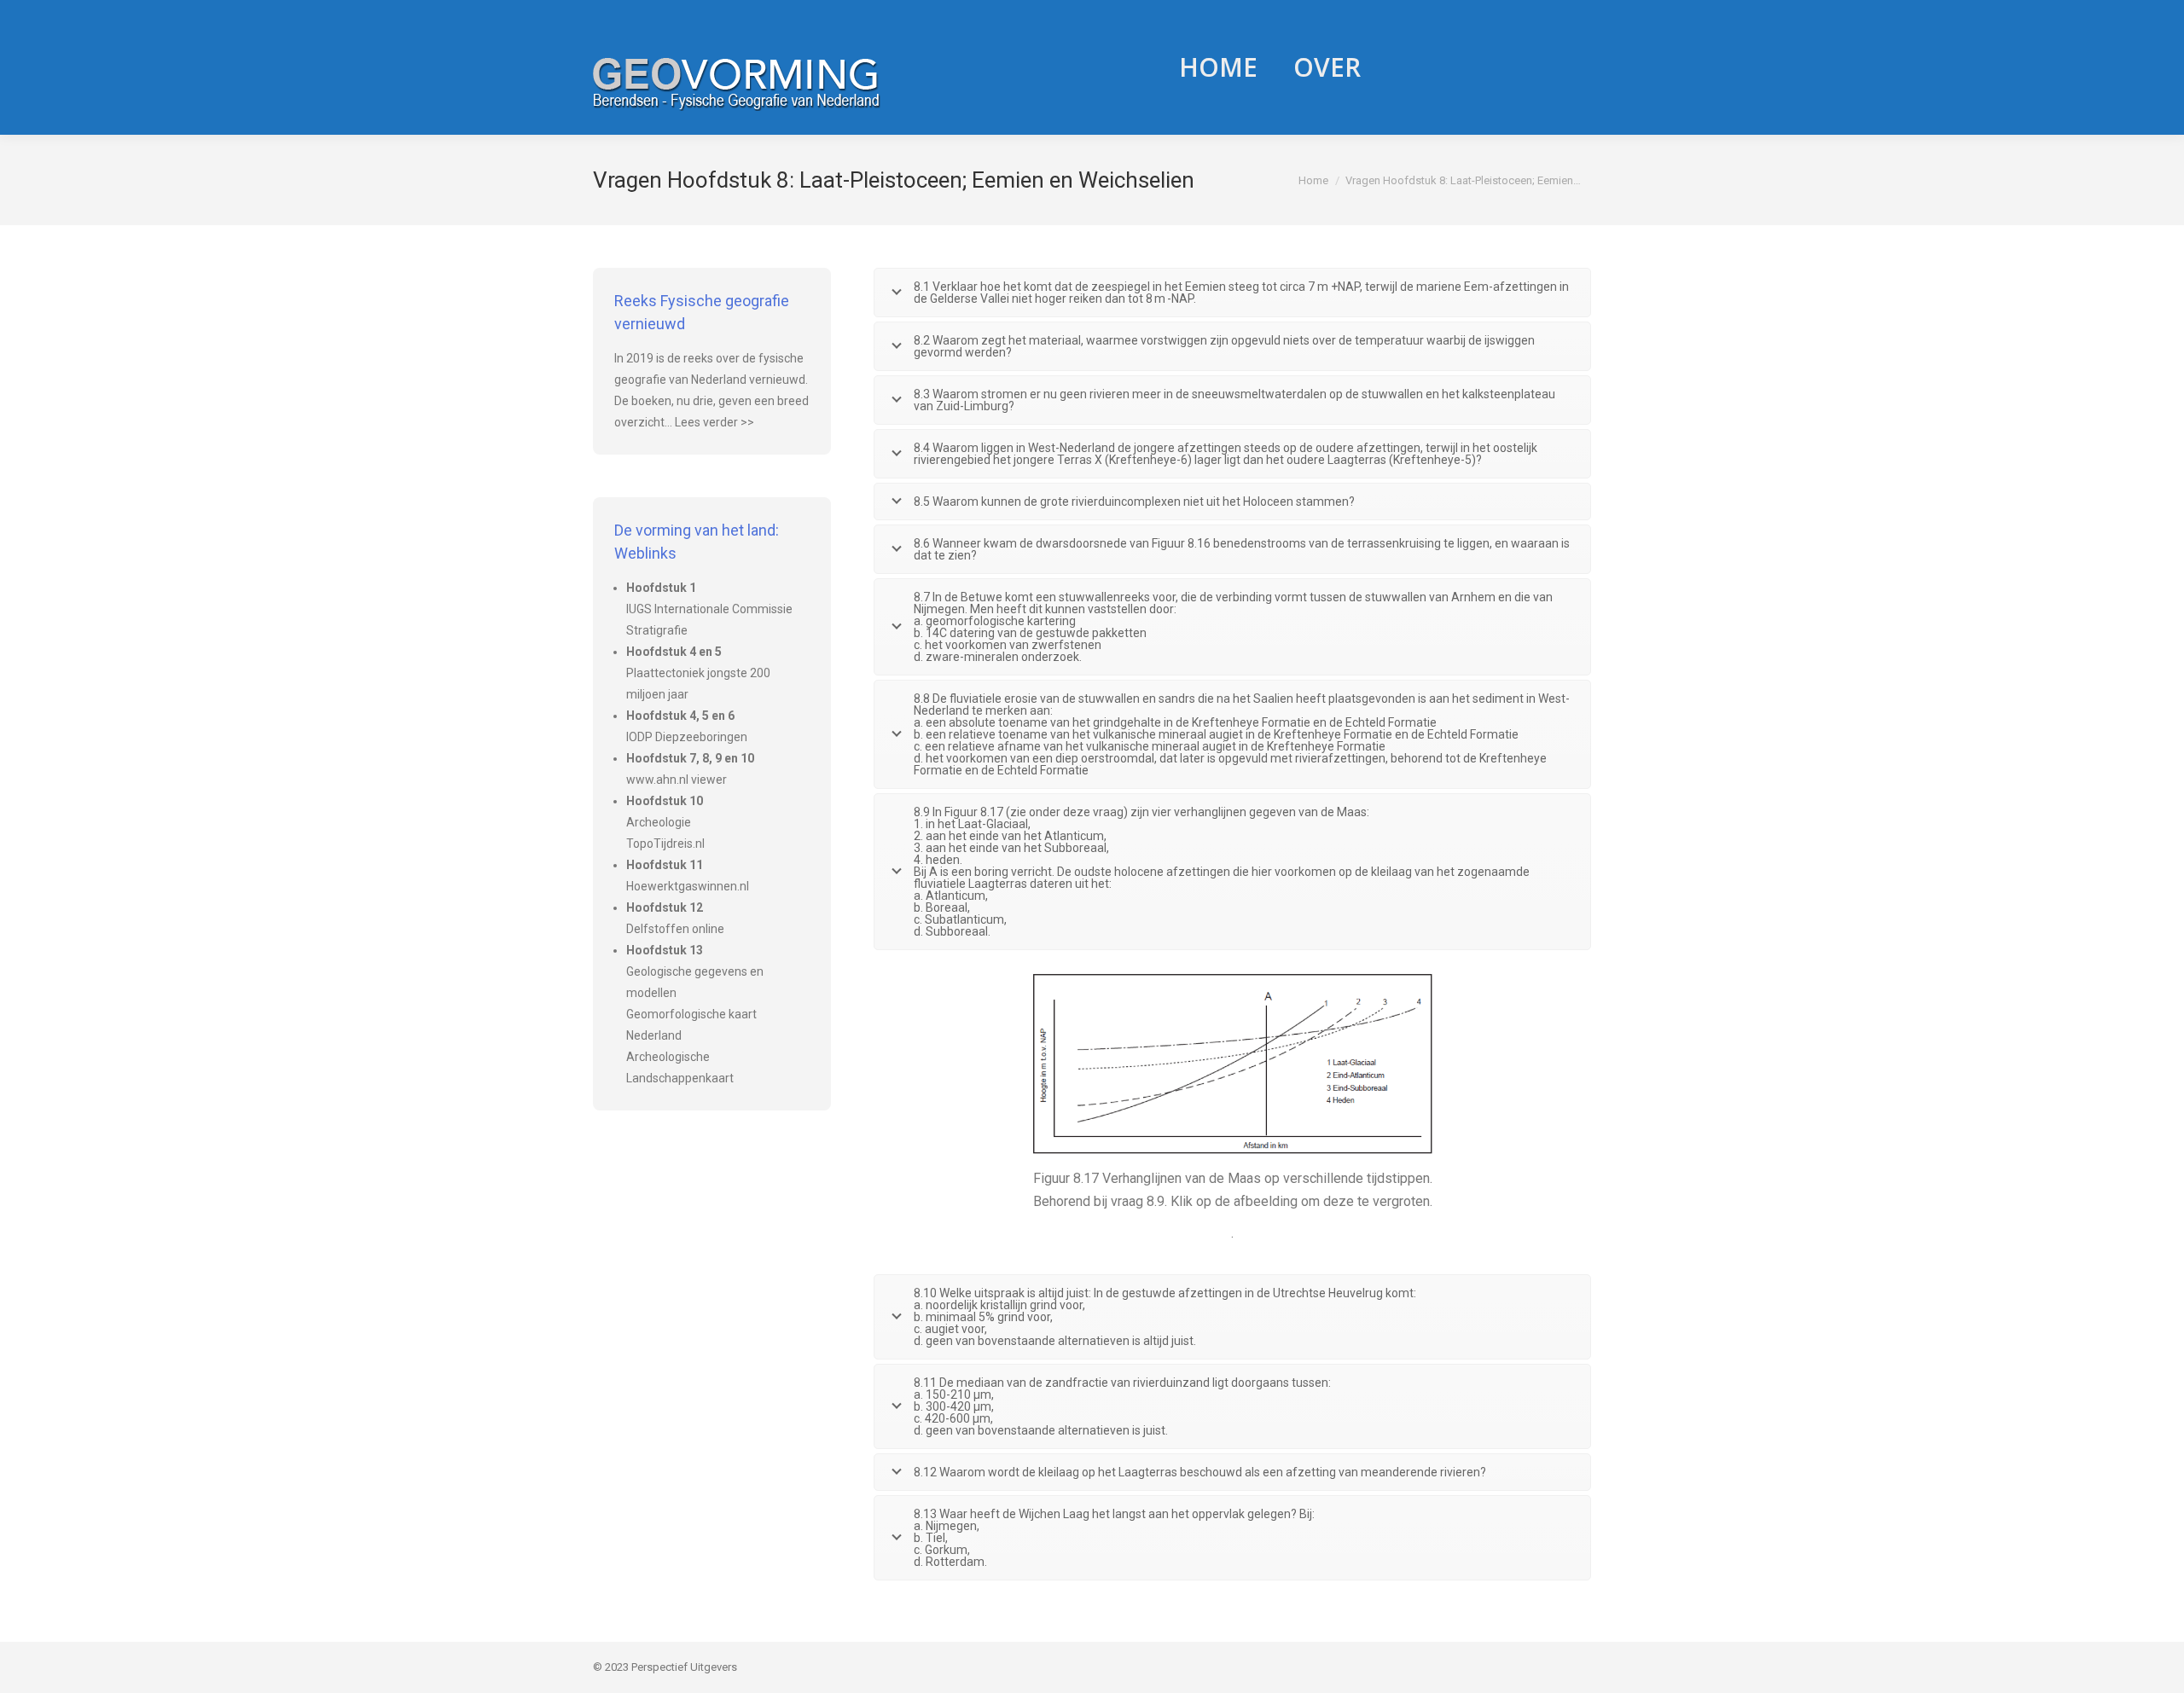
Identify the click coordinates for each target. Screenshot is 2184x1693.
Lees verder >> (714, 422)
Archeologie (659, 822)
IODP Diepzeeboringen (687, 737)
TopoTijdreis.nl (665, 844)
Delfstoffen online (675, 929)
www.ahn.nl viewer (677, 780)
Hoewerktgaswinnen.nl (688, 886)
